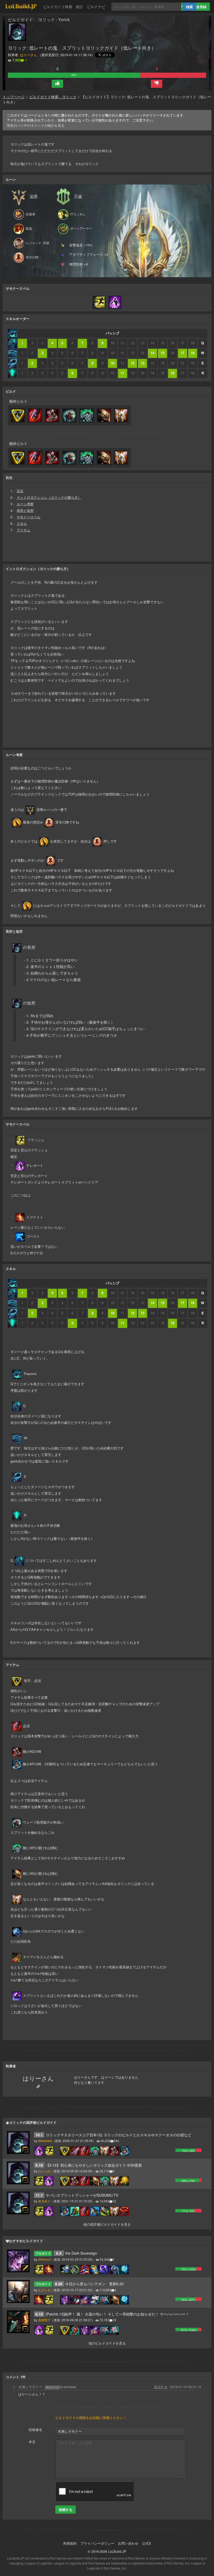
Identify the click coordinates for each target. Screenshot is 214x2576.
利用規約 (70, 2543)
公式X (147, 2543)
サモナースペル (29, 517)
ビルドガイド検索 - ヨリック (53, 97)
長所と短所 (25, 510)
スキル (22, 523)
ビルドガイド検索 (58, 7)
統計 (80, 7)
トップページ (14, 97)
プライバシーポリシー (97, 2543)
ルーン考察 (25, 504)
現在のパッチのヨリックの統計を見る (36, 125)
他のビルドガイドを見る (107, 2343)
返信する (161, 2387)
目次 (20, 491)
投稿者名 (35, 2430)
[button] (57, 84)
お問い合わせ (128, 2543)
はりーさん (29, 55)
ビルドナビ (96, 7)
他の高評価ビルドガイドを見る (107, 2224)
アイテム (23, 530)
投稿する (66, 2510)
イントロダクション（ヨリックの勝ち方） (49, 497)
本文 (32, 2442)
